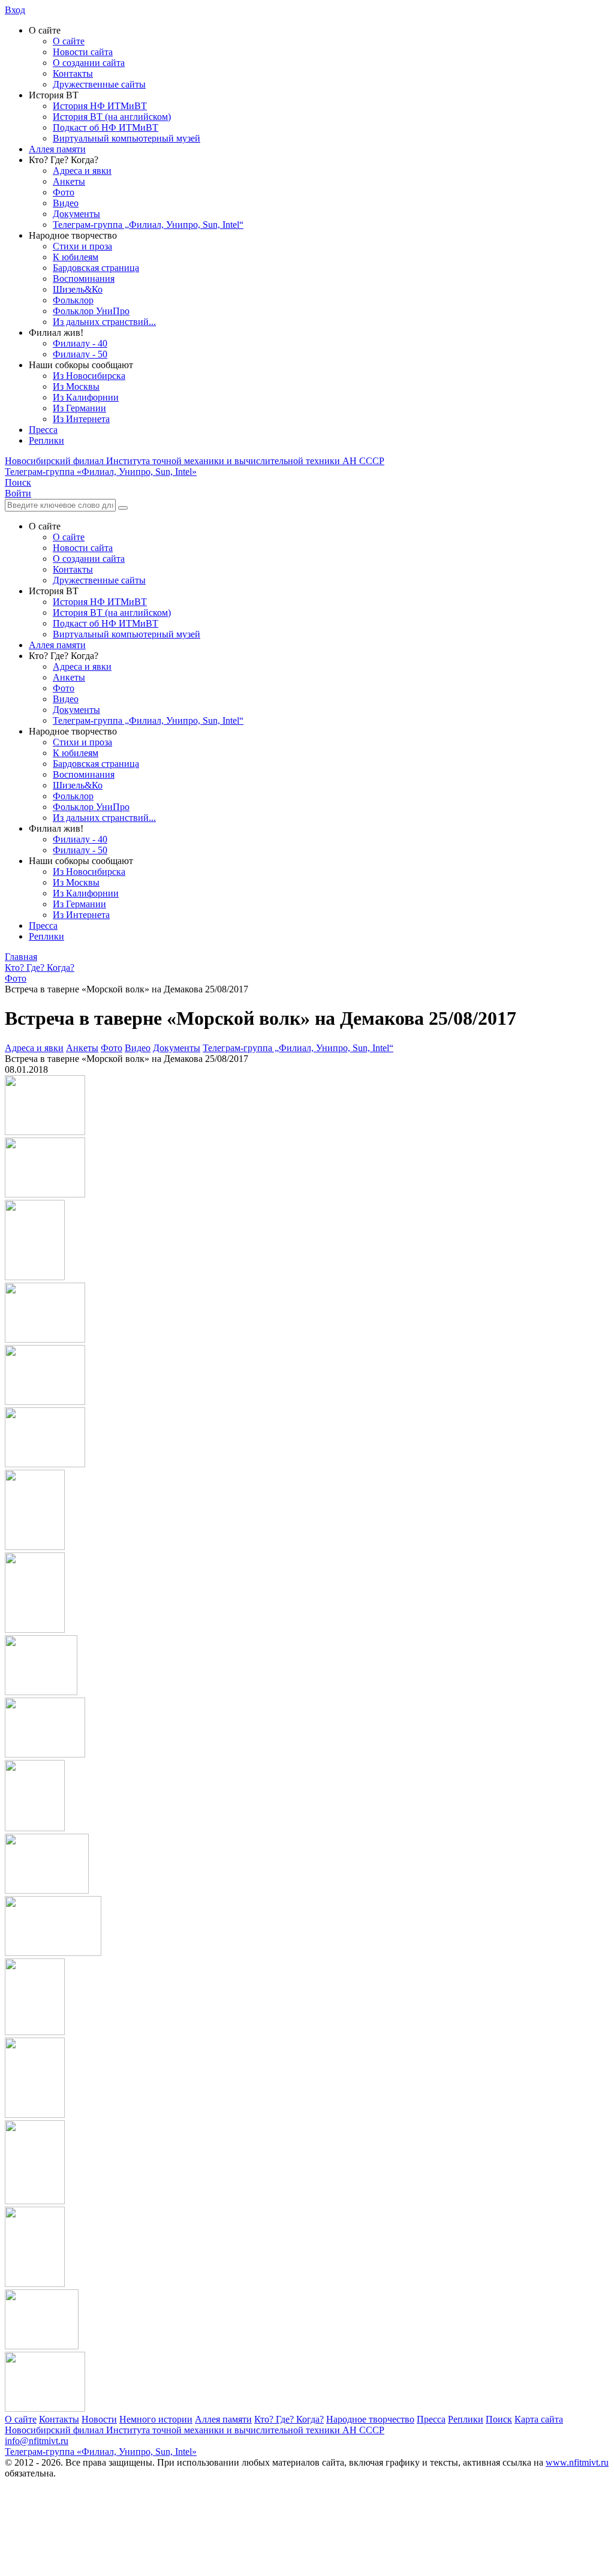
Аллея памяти (57, 149)
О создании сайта (89, 63)
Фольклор (73, 300)
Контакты (73, 73)
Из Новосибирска (89, 376)
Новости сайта (83, 52)
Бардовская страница (96, 268)
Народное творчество (370, 2419)
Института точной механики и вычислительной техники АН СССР (195, 461)
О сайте (69, 41)
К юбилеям (76, 257)
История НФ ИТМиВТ (100, 106)
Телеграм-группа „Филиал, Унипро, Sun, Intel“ (148, 225)
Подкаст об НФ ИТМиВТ (106, 127)
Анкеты (69, 181)
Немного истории (156, 2419)
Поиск (499, 2419)
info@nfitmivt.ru (37, 2441)
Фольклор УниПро (91, 311)
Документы (76, 214)
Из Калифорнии (86, 397)
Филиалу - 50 (80, 354)
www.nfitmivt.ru (577, 2462)
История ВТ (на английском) (112, 117)
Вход (15, 10)
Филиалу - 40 (80, 343)
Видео (66, 203)
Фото (64, 192)
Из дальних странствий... (104, 322)
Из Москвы (76, 386)
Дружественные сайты (99, 84)
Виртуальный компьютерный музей (127, 138)
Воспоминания (84, 279)
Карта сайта (539, 2419)
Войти (18, 493)
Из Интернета (81, 419)
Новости (99, 2419)
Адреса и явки (82, 171)
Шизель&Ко (78, 289)
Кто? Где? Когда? (289, 2419)
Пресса (43, 430)
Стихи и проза (82, 246)
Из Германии (79, 408)
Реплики (46, 440)
